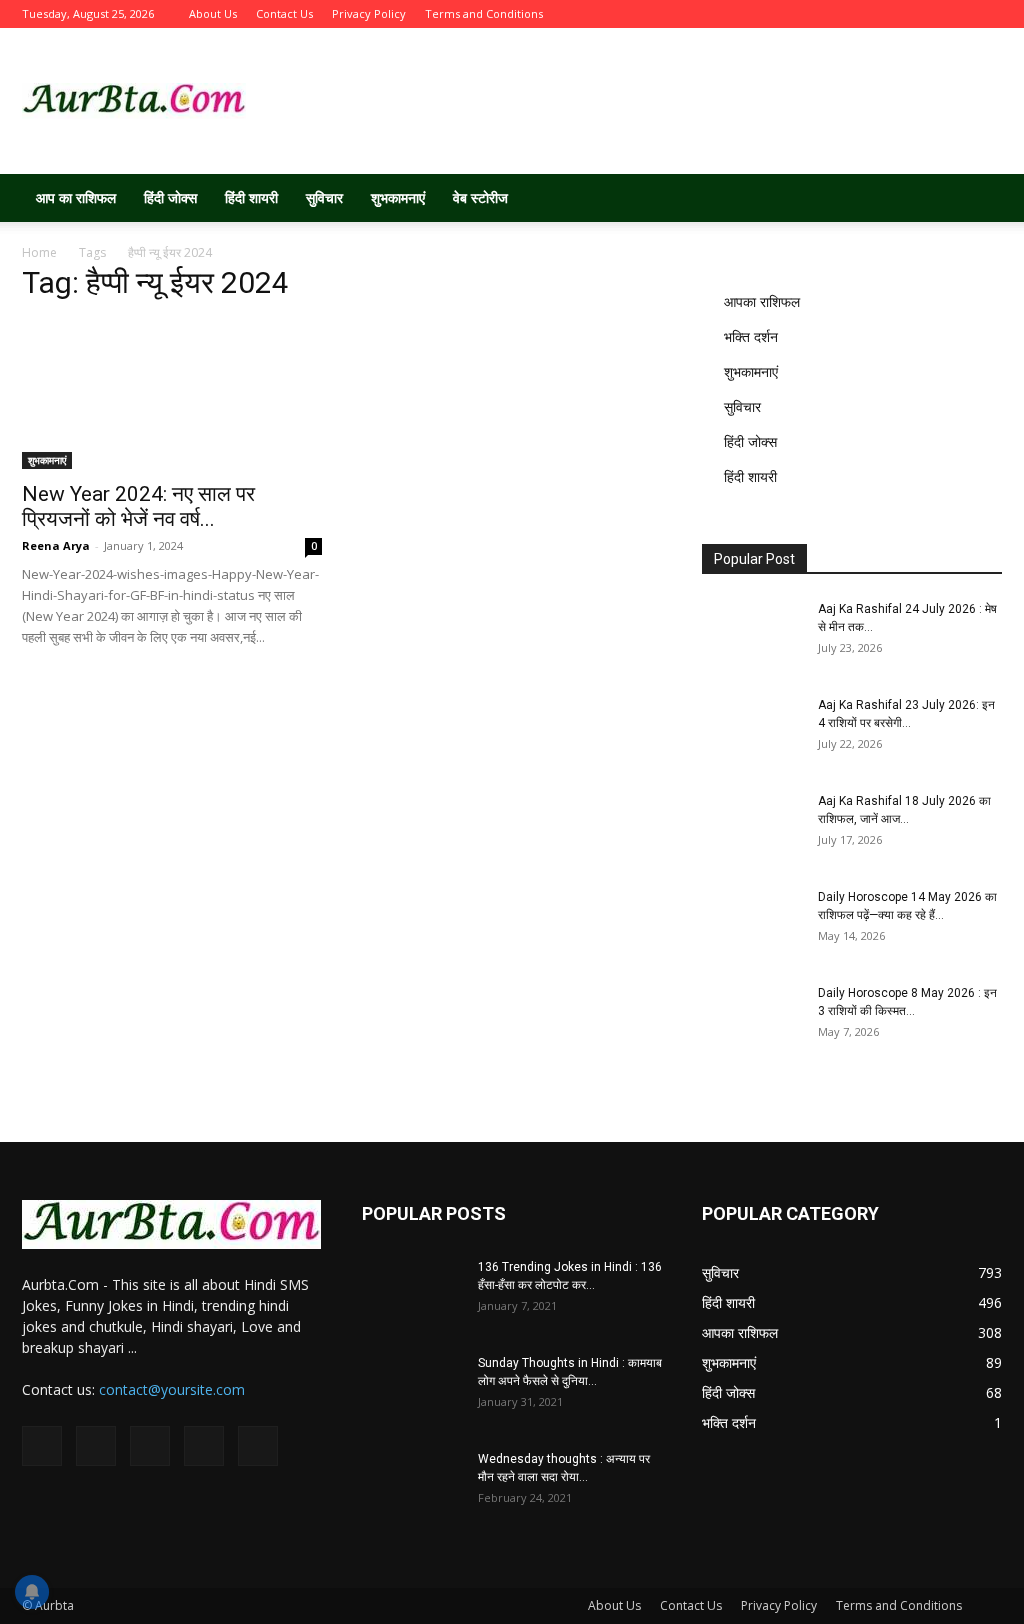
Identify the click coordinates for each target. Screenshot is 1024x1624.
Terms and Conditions (484, 13)
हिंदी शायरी (251, 197)
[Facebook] (855, 14)
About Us (213, 13)
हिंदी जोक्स (170, 197)
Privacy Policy (369, 13)
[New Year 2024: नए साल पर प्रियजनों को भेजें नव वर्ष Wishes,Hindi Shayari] (172, 395)
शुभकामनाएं (398, 197)
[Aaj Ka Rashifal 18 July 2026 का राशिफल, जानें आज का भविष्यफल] (752, 827)
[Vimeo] (921, 14)
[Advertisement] (638, 101)
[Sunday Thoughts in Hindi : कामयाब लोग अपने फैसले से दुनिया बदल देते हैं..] (412, 1389)
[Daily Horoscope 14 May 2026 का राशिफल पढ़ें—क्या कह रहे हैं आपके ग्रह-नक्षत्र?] (752, 923)
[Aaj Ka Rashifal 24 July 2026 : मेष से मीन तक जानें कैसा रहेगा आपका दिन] (752, 635)
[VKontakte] (954, 14)
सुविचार (324, 197)
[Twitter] (888, 14)
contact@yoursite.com (172, 1389)
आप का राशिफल (76, 197)
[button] (978, 199)
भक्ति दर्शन (751, 336)
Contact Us (284, 13)
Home (39, 252)
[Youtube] (987, 14)
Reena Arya (56, 545)
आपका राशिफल (762, 301)
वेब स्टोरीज (480, 197)
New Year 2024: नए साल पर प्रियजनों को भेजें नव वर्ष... (138, 506)
